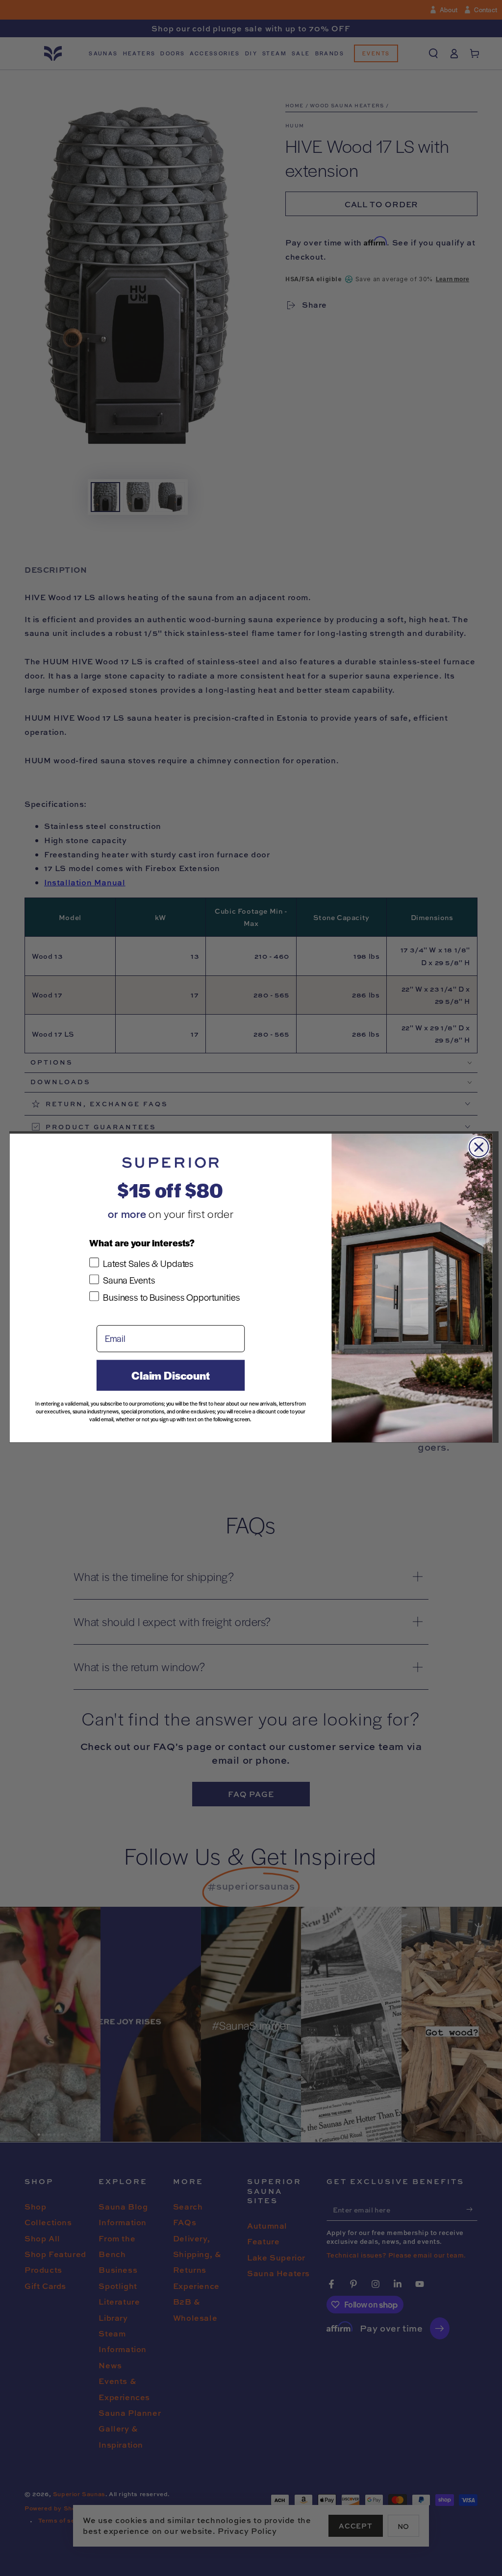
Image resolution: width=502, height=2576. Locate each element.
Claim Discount (171, 1375)
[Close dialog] (479, 1147)
